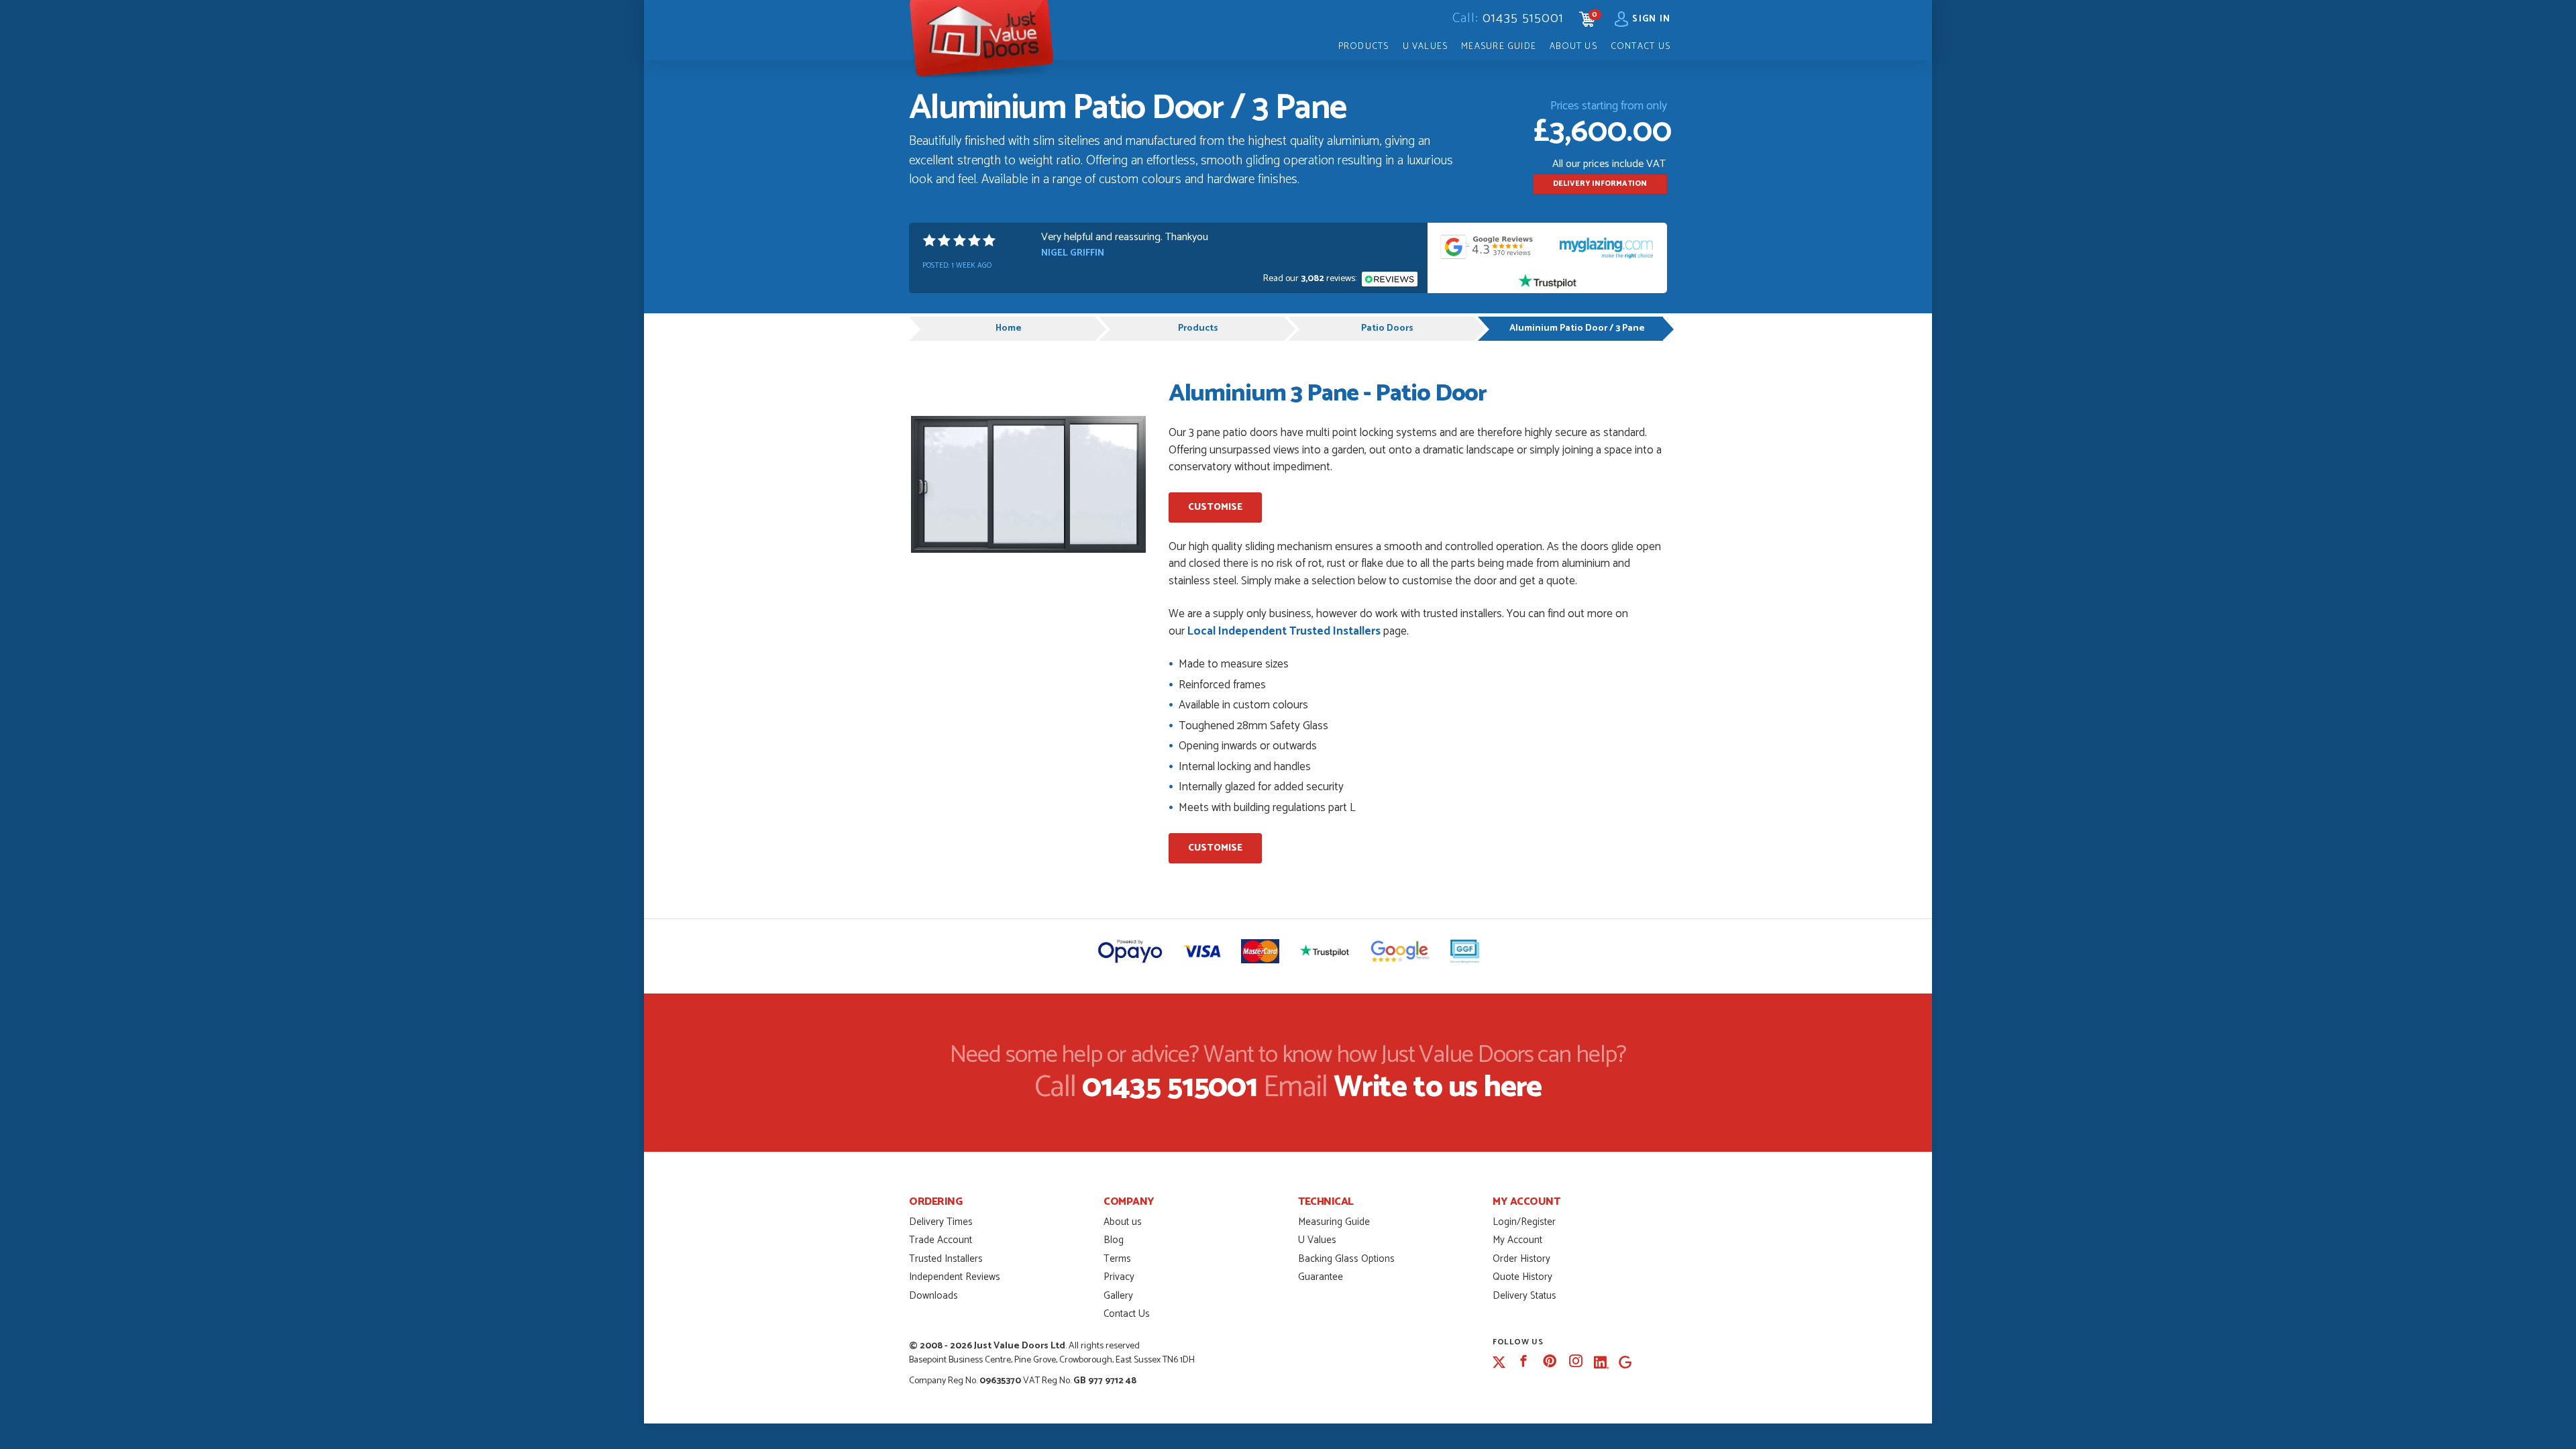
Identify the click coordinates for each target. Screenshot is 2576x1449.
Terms (1117, 1259)
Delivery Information (1600, 184)
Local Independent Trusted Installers (1284, 631)
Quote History (1522, 1277)
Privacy (1119, 1277)
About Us (1573, 46)
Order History (1521, 1259)
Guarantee (1321, 1277)
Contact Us (1641, 46)
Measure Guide (1499, 46)
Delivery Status (1524, 1296)
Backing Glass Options (1346, 1259)
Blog (1114, 1240)
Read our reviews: (1311, 279)
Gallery (1118, 1296)
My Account (1517, 1240)
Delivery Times (941, 1222)
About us (1123, 1222)
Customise (1215, 507)
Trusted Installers (946, 1259)
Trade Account (941, 1240)
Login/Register (1524, 1222)
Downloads (933, 1296)
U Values (1426, 46)
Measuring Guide (1334, 1222)
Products (1364, 46)
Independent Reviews (955, 1277)
